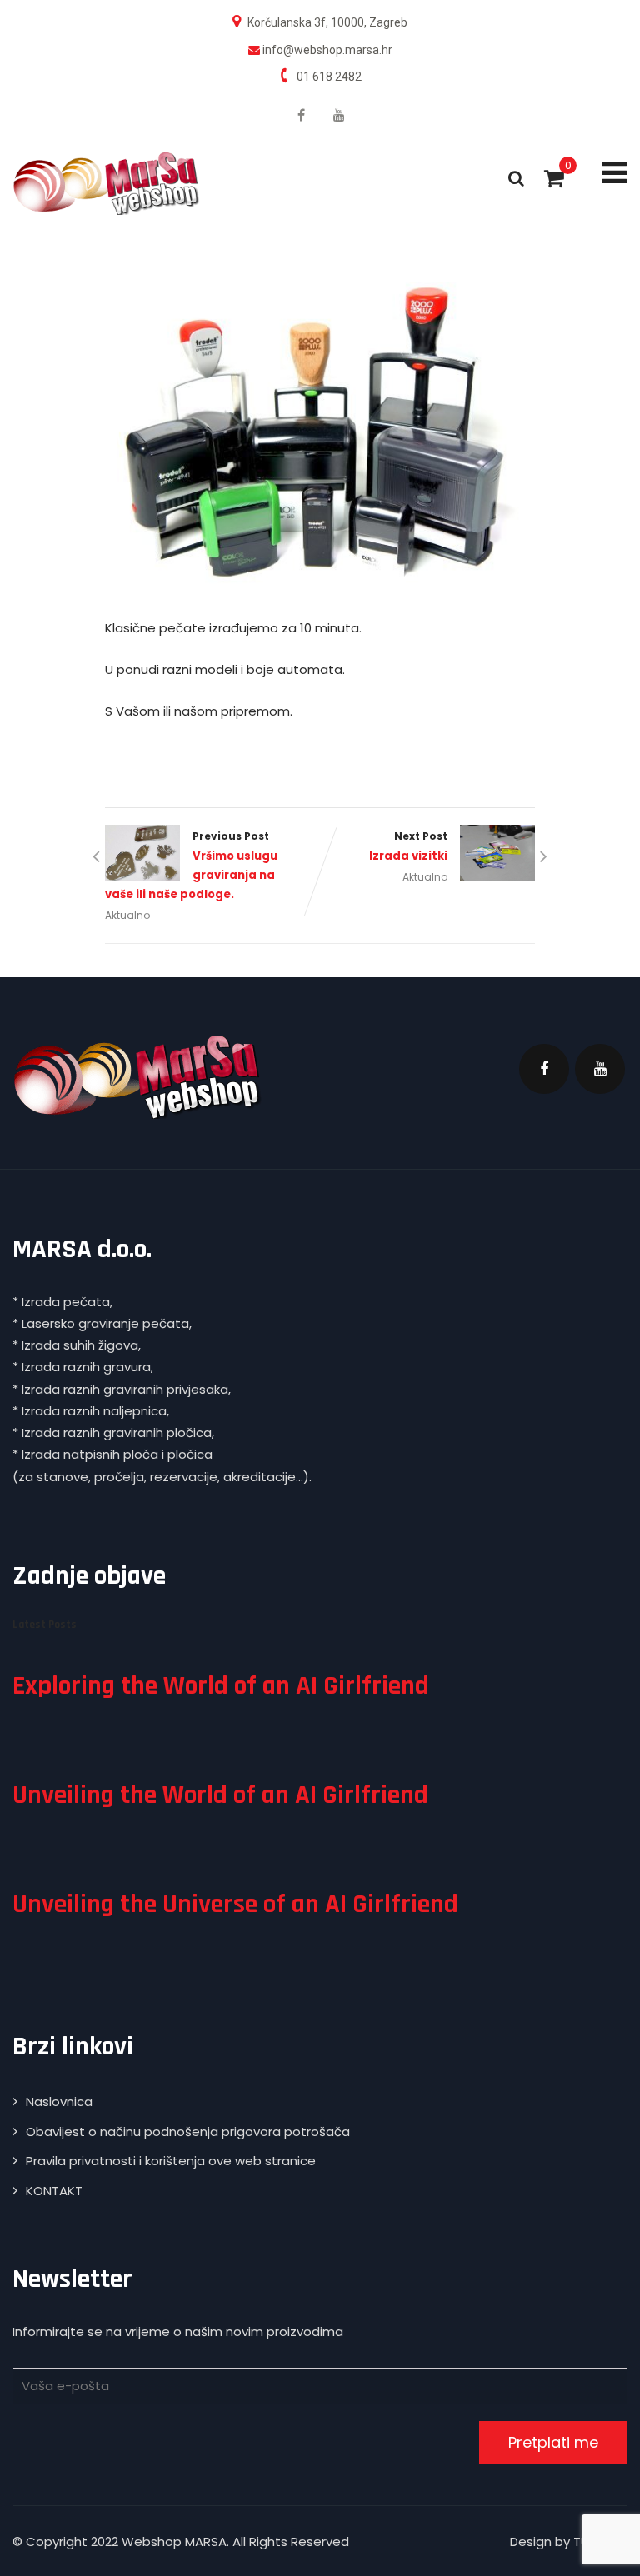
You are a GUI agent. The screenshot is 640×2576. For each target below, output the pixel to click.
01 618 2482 (329, 77)
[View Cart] (554, 178)
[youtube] (340, 115)
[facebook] (301, 115)
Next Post (408, 846)
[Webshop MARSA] (106, 184)
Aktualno (127, 915)
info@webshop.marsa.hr (327, 50)
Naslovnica (59, 2102)
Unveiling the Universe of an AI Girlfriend (235, 1904)
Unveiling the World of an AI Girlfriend (220, 1795)
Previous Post (191, 866)
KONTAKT (54, 2191)
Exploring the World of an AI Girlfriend (221, 1686)
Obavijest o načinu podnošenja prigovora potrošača (188, 2132)
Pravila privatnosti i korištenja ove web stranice (171, 2161)
